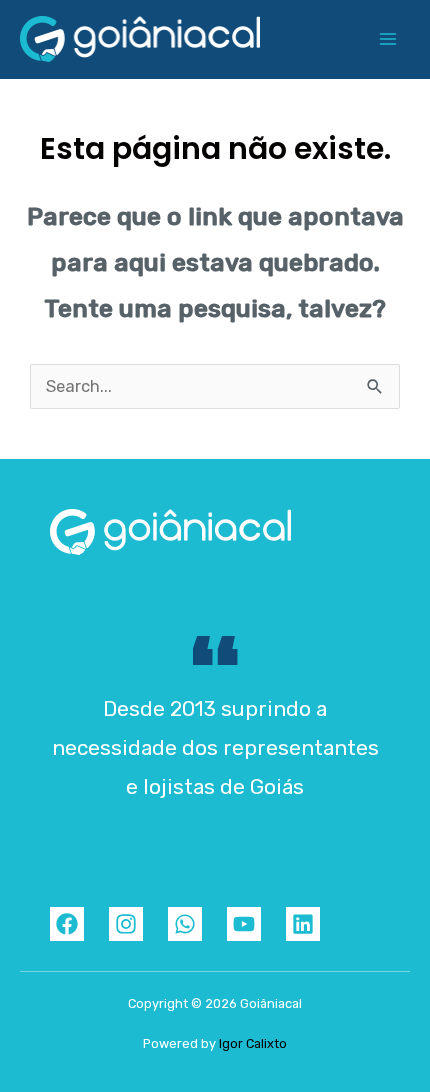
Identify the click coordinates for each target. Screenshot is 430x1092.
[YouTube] (244, 924)
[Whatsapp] (185, 924)
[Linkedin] (303, 924)
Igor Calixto (253, 1043)
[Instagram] (126, 924)
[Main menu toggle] (387, 39)
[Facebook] (67, 924)
